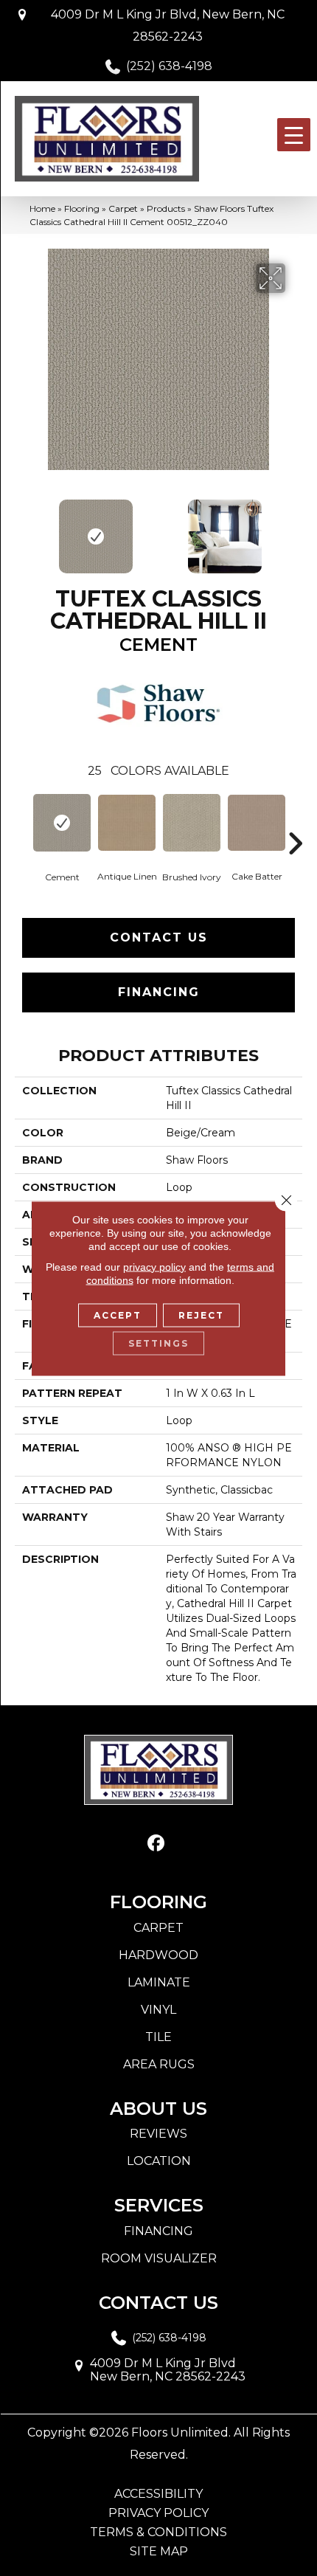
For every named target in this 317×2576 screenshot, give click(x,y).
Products (166, 208)
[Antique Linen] (127, 823)
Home (42, 208)
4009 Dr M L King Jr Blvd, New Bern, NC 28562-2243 (168, 25)
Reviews (158, 2134)
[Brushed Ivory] (192, 823)
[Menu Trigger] (294, 135)
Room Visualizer (159, 2258)
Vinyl (158, 2010)
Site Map (159, 2552)
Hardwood (158, 1955)
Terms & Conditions (158, 2532)
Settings (158, 1343)
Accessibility (158, 2494)
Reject (201, 1315)
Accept (118, 1315)
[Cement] (62, 823)
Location (159, 2161)
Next (295, 529)
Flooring (82, 208)
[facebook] (157, 1844)
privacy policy (154, 1266)
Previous (22, 529)
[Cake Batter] (257, 823)
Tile (158, 2037)
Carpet (123, 208)
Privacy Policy (158, 2513)
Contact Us (159, 937)
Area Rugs (159, 2064)
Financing (159, 992)
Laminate (159, 1982)
